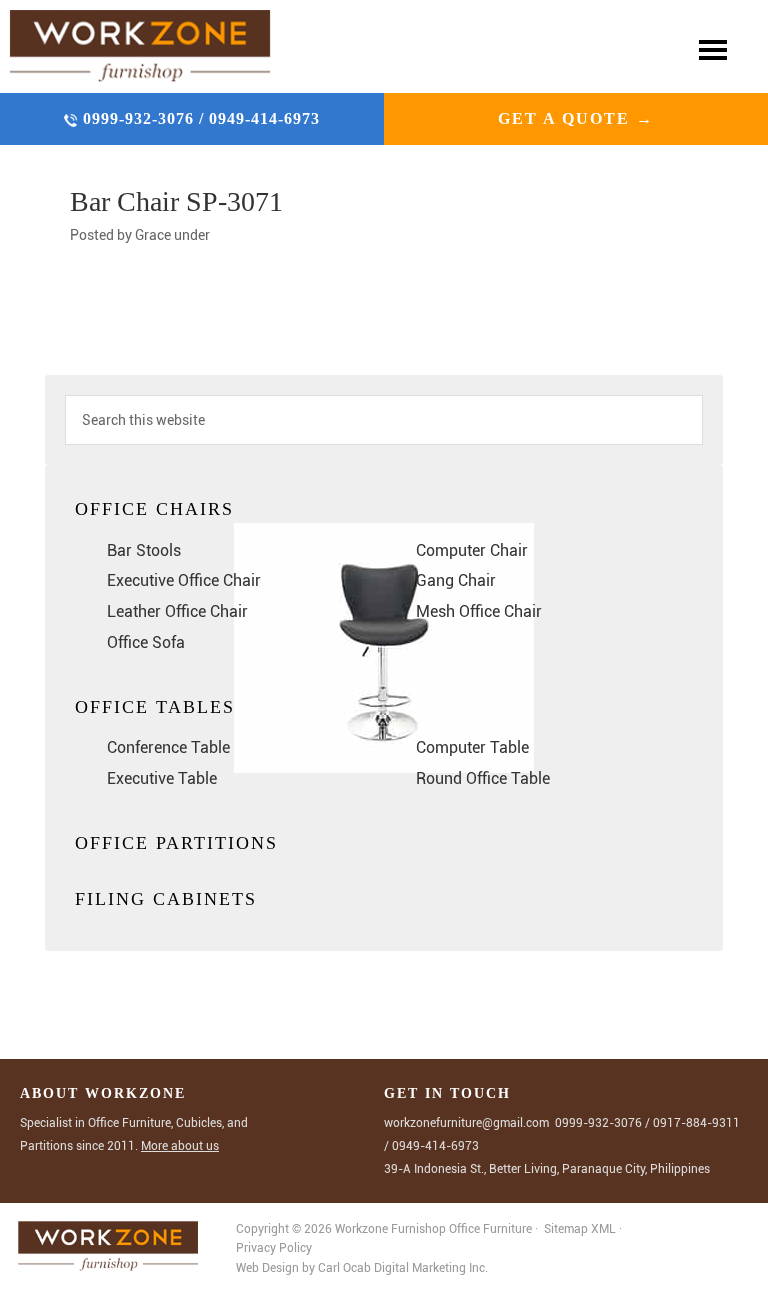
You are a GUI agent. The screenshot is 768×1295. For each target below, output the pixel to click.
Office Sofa (146, 642)
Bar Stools (144, 550)
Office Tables (155, 707)
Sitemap (566, 1229)
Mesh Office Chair (479, 611)
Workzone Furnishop (140, 46)
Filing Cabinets (166, 899)
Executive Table (162, 778)
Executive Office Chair (184, 580)
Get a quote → (576, 118)
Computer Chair (472, 550)
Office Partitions (176, 843)
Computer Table (472, 747)
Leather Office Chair (177, 611)
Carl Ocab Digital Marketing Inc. (403, 1268)
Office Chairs (154, 509)
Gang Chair (456, 580)
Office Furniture (490, 1229)
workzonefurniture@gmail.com (466, 1123)
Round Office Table (483, 778)
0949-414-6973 (264, 118)
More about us (180, 1146)
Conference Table (168, 747)
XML (605, 1229)
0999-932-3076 (141, 118)
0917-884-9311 (696, 1123)
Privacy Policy (274, 1248)
